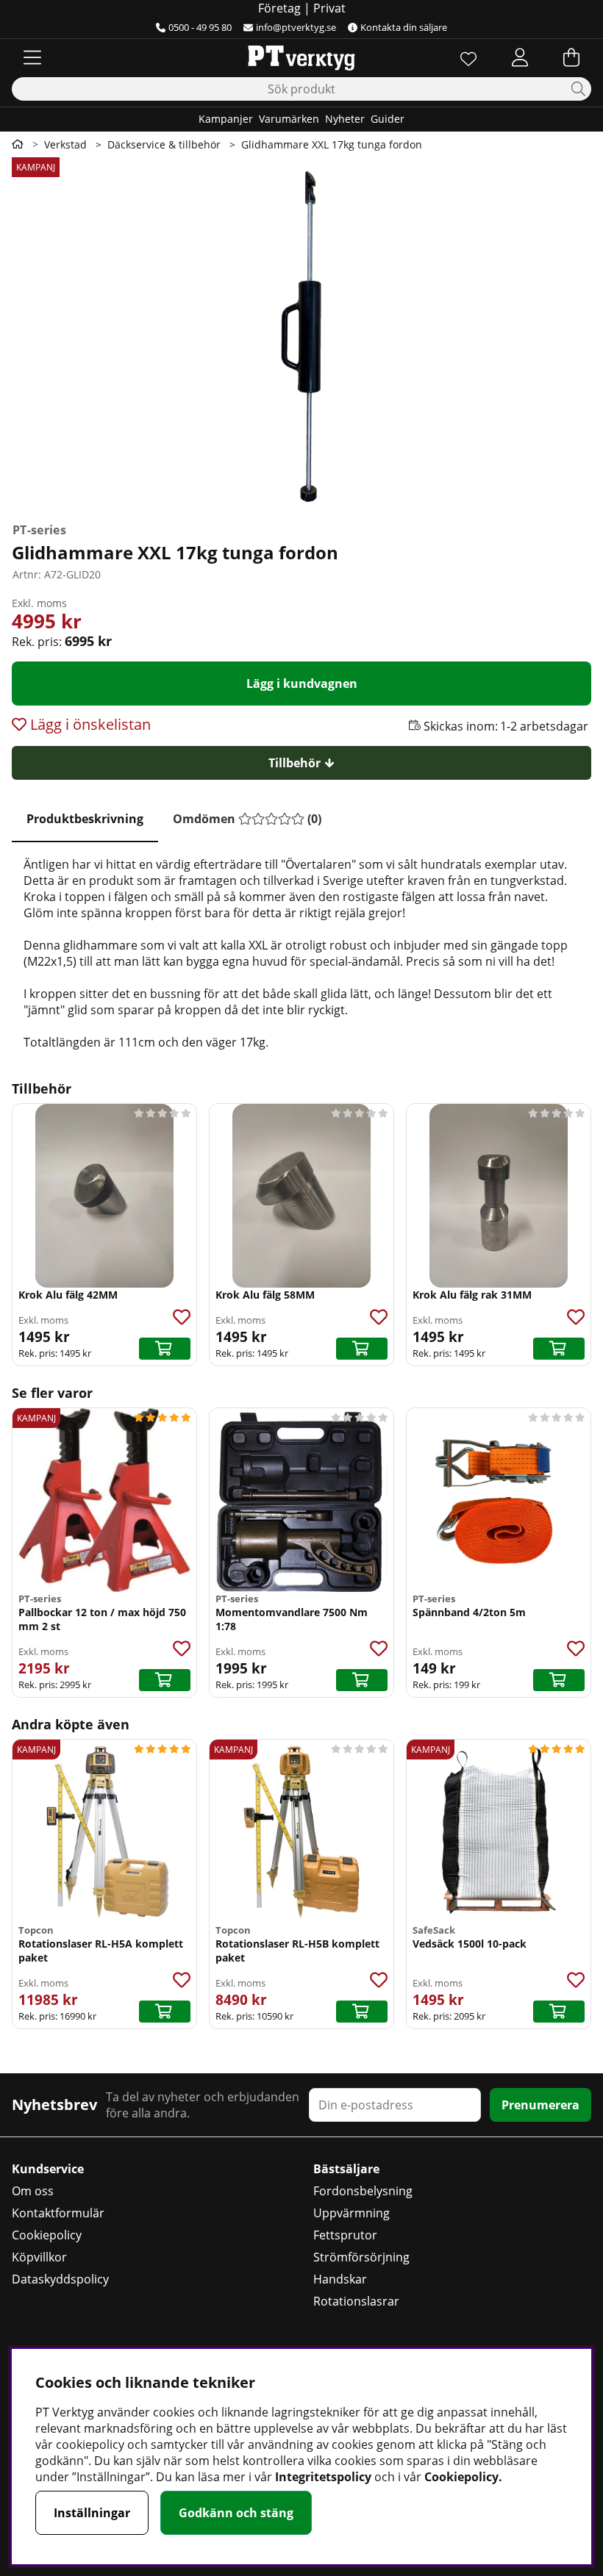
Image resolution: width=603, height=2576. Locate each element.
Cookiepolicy (47, 2235)
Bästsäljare (346, 2169)
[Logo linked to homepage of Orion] (301, 57)
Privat (329, 8)
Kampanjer (226, 119)
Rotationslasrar (356, 2301)
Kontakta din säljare (404, 27)
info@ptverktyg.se (296, 27)
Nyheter (345, 119)
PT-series (39, 530)
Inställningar (92, 2513)
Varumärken (289, 119)
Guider (388, 119)
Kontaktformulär (58, 2213)
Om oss (33, 2191)
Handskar (340, 2279)
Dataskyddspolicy (60, 2279)
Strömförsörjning (361, 2257)
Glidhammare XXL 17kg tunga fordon (332, 144)
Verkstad (65, 144)
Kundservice (48, 2169)
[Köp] (165, 1349)
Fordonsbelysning (363, 2191)
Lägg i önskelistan (89, 724)
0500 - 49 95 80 (200, 27)
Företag (279, 8)
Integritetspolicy (323, 2477)
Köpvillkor (39, 2257)
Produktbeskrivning (85, 819)
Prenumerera (540, 2105)
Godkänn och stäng (236, 2513)
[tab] (85, 819)
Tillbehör (295, 763)
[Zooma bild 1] (301, 337)
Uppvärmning (352, 2213)
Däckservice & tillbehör (164, 144)
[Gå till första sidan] (18, 144)
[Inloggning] (520, 57)
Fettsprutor (345, 2235)
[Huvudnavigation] (32, 57)
